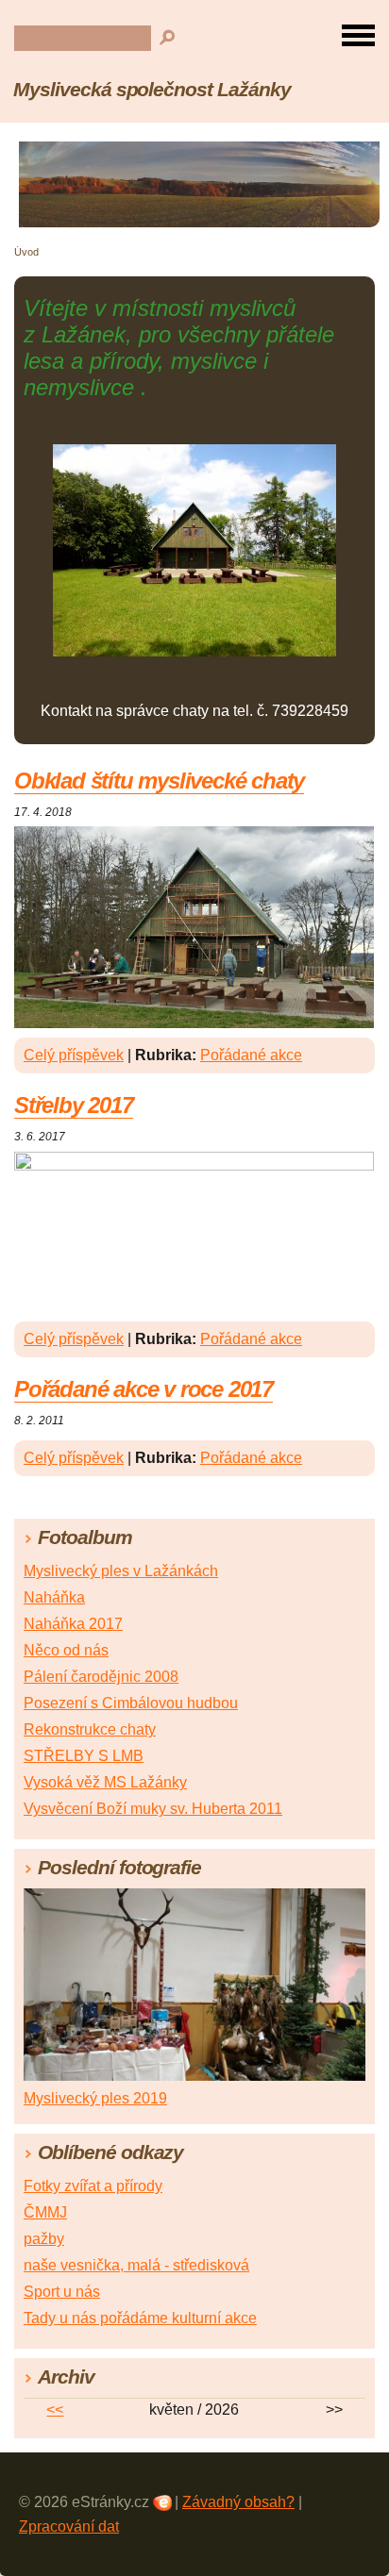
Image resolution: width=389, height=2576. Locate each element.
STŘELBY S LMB (84, 1756)
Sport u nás (62, 2292)
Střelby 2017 (74, 1105)
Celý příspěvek (74, 1055)
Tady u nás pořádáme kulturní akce (140, 2318)
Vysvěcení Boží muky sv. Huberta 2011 (153, 1809)
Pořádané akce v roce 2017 (144, 1389)
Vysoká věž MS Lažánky (105, 1782)
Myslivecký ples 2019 (95, 2098)
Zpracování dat (69, 2526)
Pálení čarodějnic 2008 (101, 1677)
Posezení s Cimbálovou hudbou (131, 1703)
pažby (44, 2239)
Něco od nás (66, 1650)
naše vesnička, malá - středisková (136, 2265)
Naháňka (54, 1597)
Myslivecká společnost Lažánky (152, 89)
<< (55, 2410)
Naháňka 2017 (73, 1624)
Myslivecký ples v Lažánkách (121, 1571)
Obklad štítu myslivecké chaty (159, 781)
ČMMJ (45, 2212)
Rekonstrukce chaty (90, 1729)
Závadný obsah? (238, 2502)
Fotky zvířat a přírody (93, 2186)
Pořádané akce (251, 1055)
